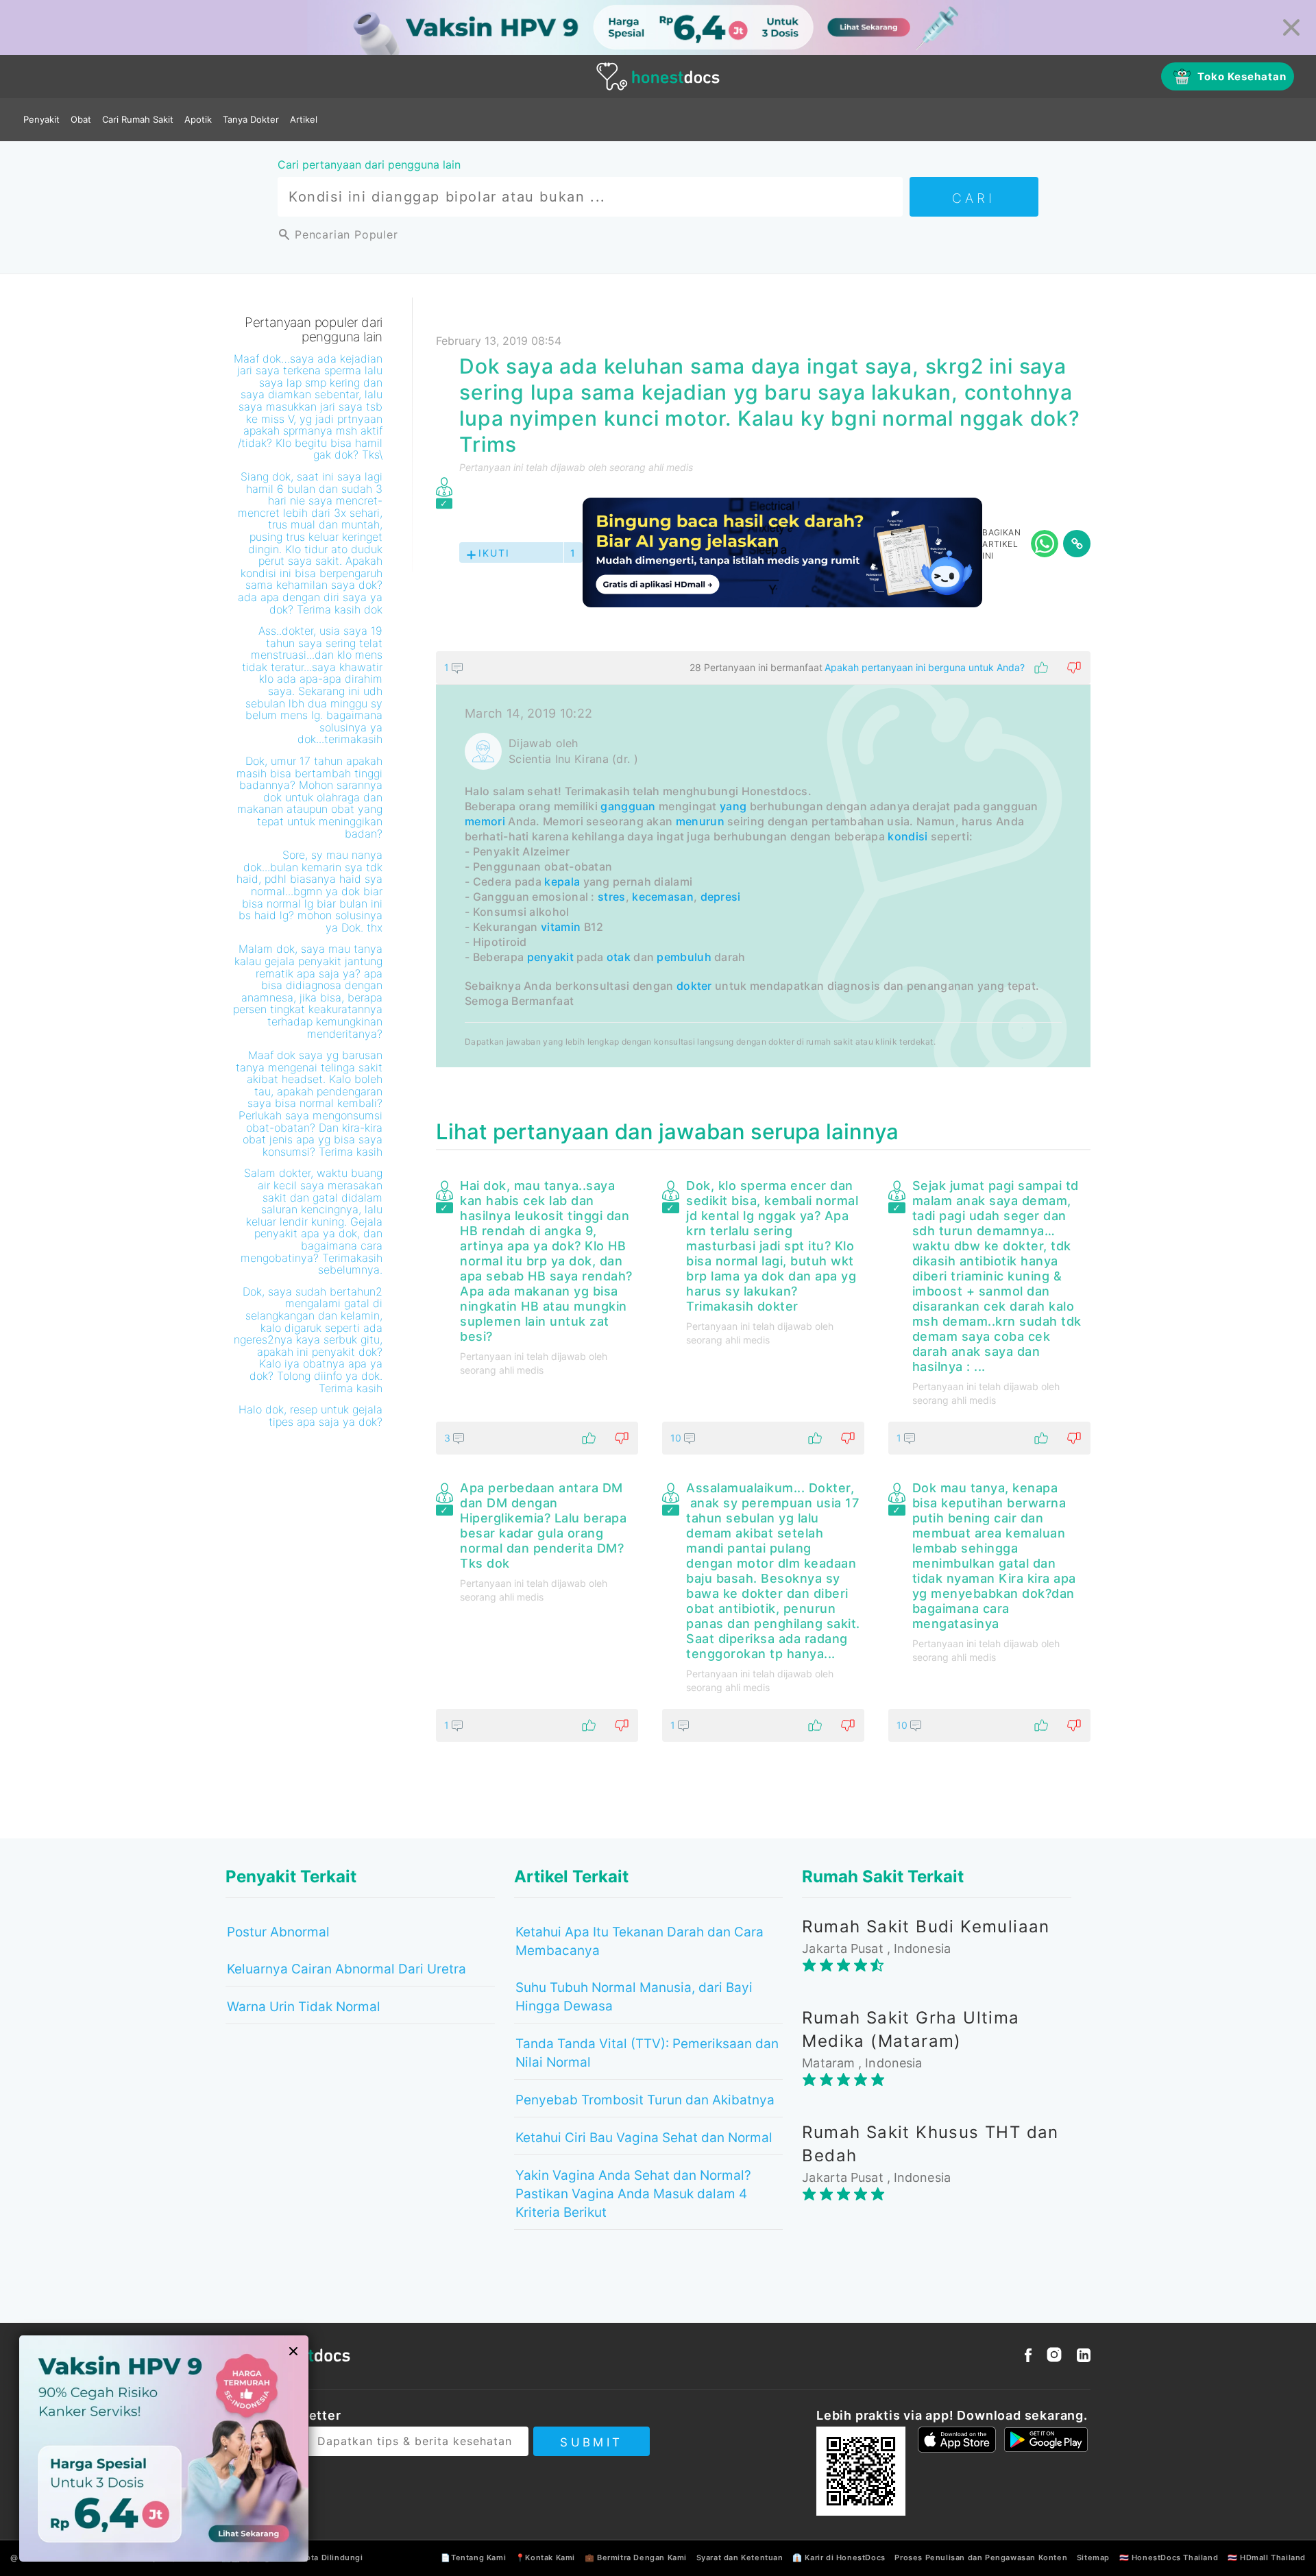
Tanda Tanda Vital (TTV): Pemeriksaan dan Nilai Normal (647, 2053)
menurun (700, 821)
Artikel (304, 119)
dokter (694, 986)
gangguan (628, 806)
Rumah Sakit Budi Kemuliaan (926, 1927)
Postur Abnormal (278, 1932)
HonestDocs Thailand (1175, 2557)
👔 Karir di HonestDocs (839, 2557)
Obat (81, 119)
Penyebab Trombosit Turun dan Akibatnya (645, 2100)
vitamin (561, 927)
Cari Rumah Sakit (138, 119)
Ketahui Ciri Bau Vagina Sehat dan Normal (644, 2138)
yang (733, 806)
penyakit (550, 957)
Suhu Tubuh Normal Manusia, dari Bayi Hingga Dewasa (634, 1997)
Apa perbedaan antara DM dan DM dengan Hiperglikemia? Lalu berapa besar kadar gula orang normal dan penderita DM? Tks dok (543, 1526)
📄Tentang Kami (473, 2557)
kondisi (907, 836)
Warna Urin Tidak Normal (304, 2007)
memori (485, 821)
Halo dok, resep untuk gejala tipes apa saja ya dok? (310, 1415)
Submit (591, 2442)
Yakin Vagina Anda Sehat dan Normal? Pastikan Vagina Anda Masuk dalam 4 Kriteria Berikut (633, 2194)
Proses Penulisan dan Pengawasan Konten (981, 2557)
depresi (721, 897)
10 (677, 1438)
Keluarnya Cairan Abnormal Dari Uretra (346, 1969)
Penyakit (41, 119)
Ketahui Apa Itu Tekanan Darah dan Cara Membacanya (639, 1941)
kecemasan (663, 897)
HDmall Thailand (1273, 2557)
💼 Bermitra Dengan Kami (636, 2557)
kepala (562, 882)
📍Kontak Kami (545, 2557)
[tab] (763, 859)
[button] (763, 668)
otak (619, 957)
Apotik (198, 119)
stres (612, 897)
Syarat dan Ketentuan (740, 2557)
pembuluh (684, 957)
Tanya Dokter (251, 119)
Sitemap (1093, 2557)
